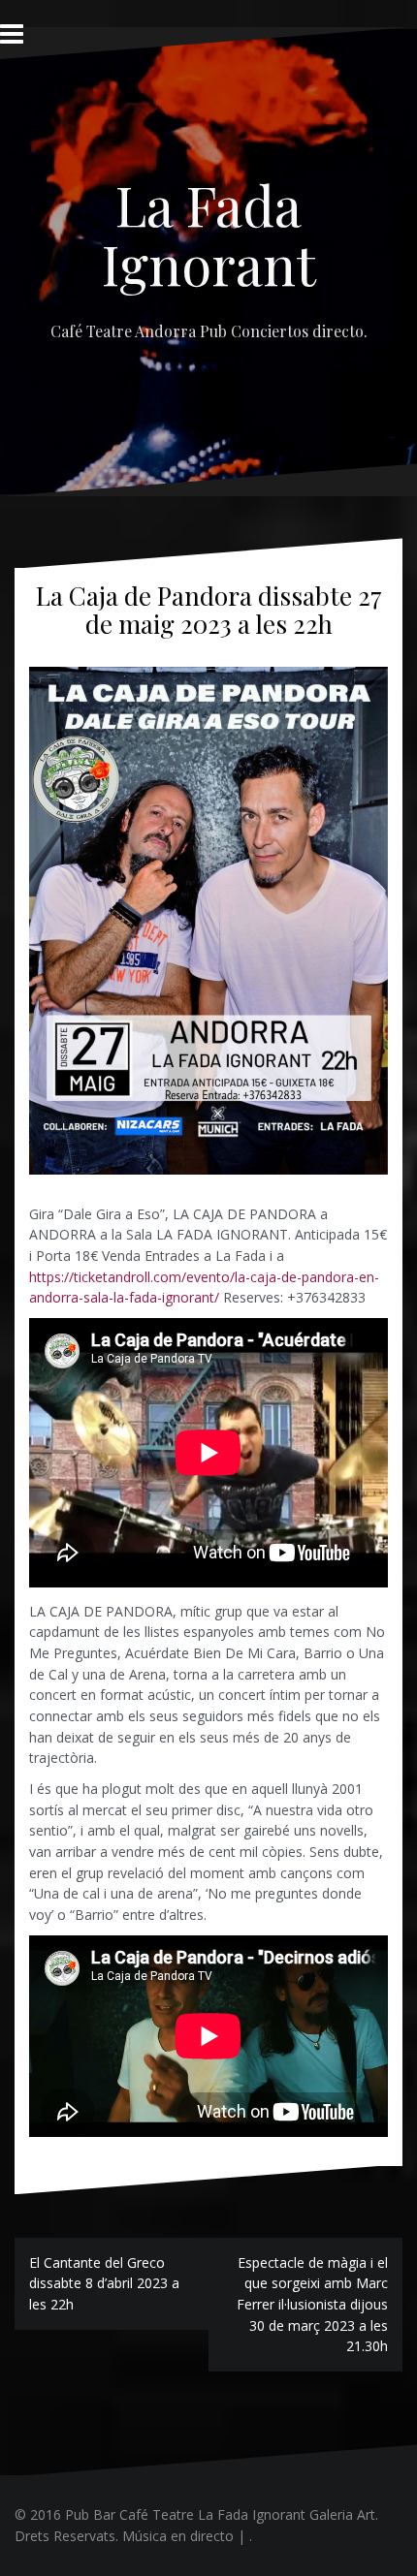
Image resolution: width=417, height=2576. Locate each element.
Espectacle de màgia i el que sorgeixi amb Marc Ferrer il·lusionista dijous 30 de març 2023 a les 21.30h (312, 2305)
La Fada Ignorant (209, 234)
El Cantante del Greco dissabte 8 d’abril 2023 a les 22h (104, 2283)
